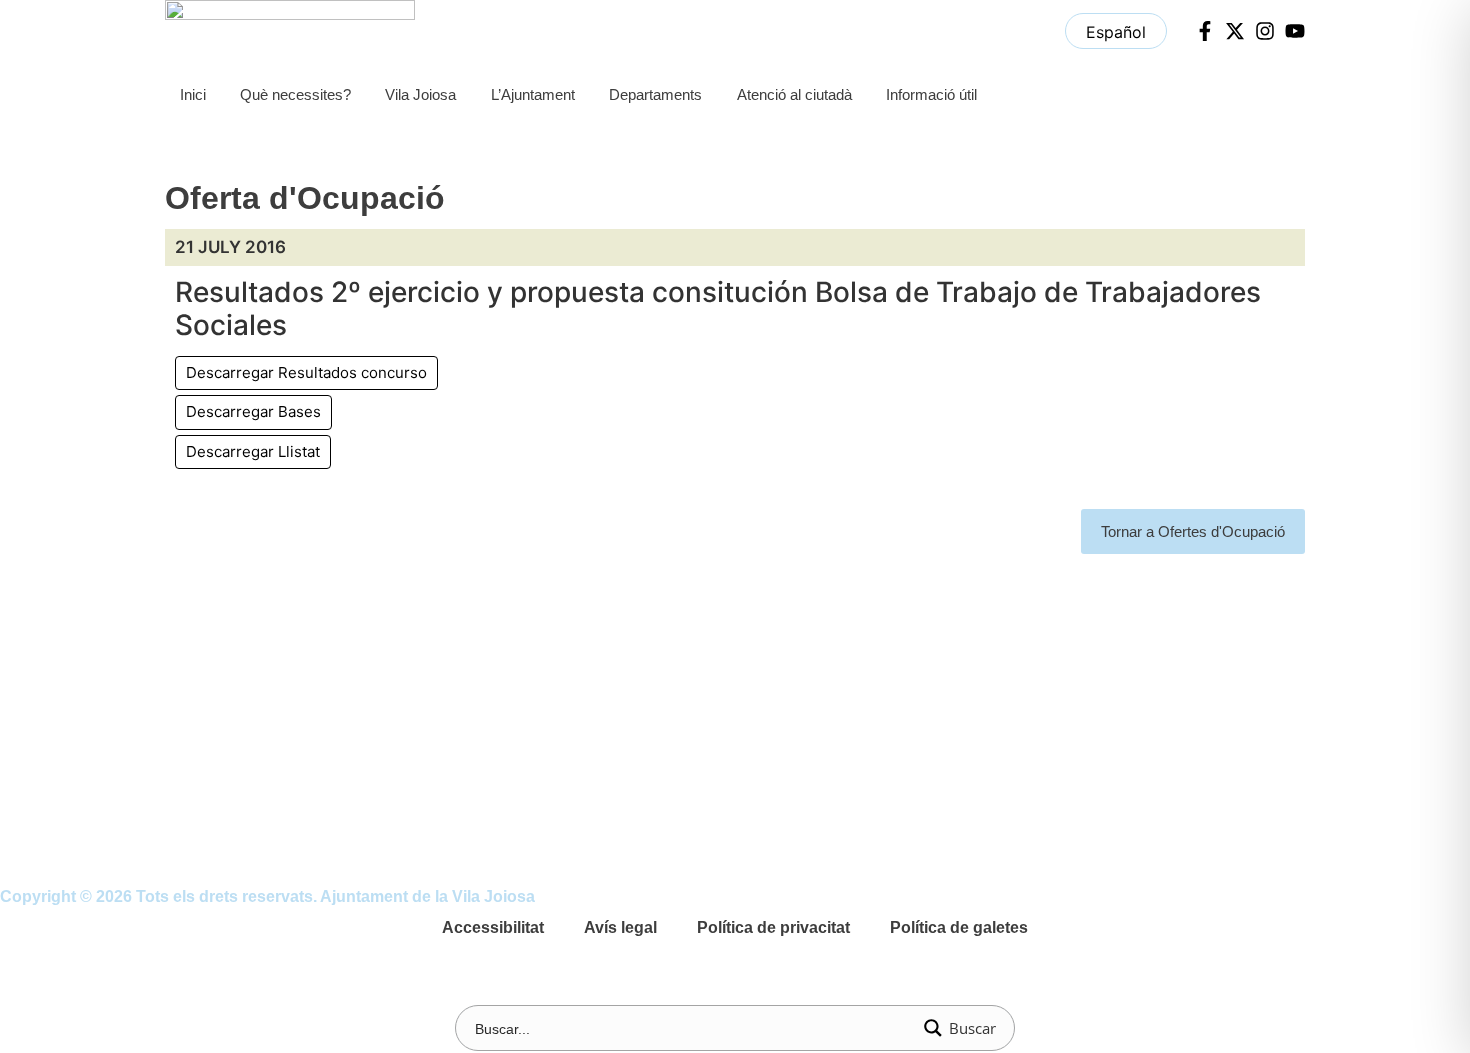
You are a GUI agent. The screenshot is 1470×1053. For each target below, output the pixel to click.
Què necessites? (295, 94)
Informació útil (931, 94)
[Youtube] (1295, 31)
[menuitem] (1116, 31)
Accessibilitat (493, 927)
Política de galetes (959, 927)
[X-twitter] (1235, 31)
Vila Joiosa (420, 94)
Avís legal (620, 927)
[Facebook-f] (1205, 31)
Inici (193, 94)
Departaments (655, 94)
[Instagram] (1265, 31)
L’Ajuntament (533, 94)
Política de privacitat (773, 927)
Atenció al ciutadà (794, 94)
